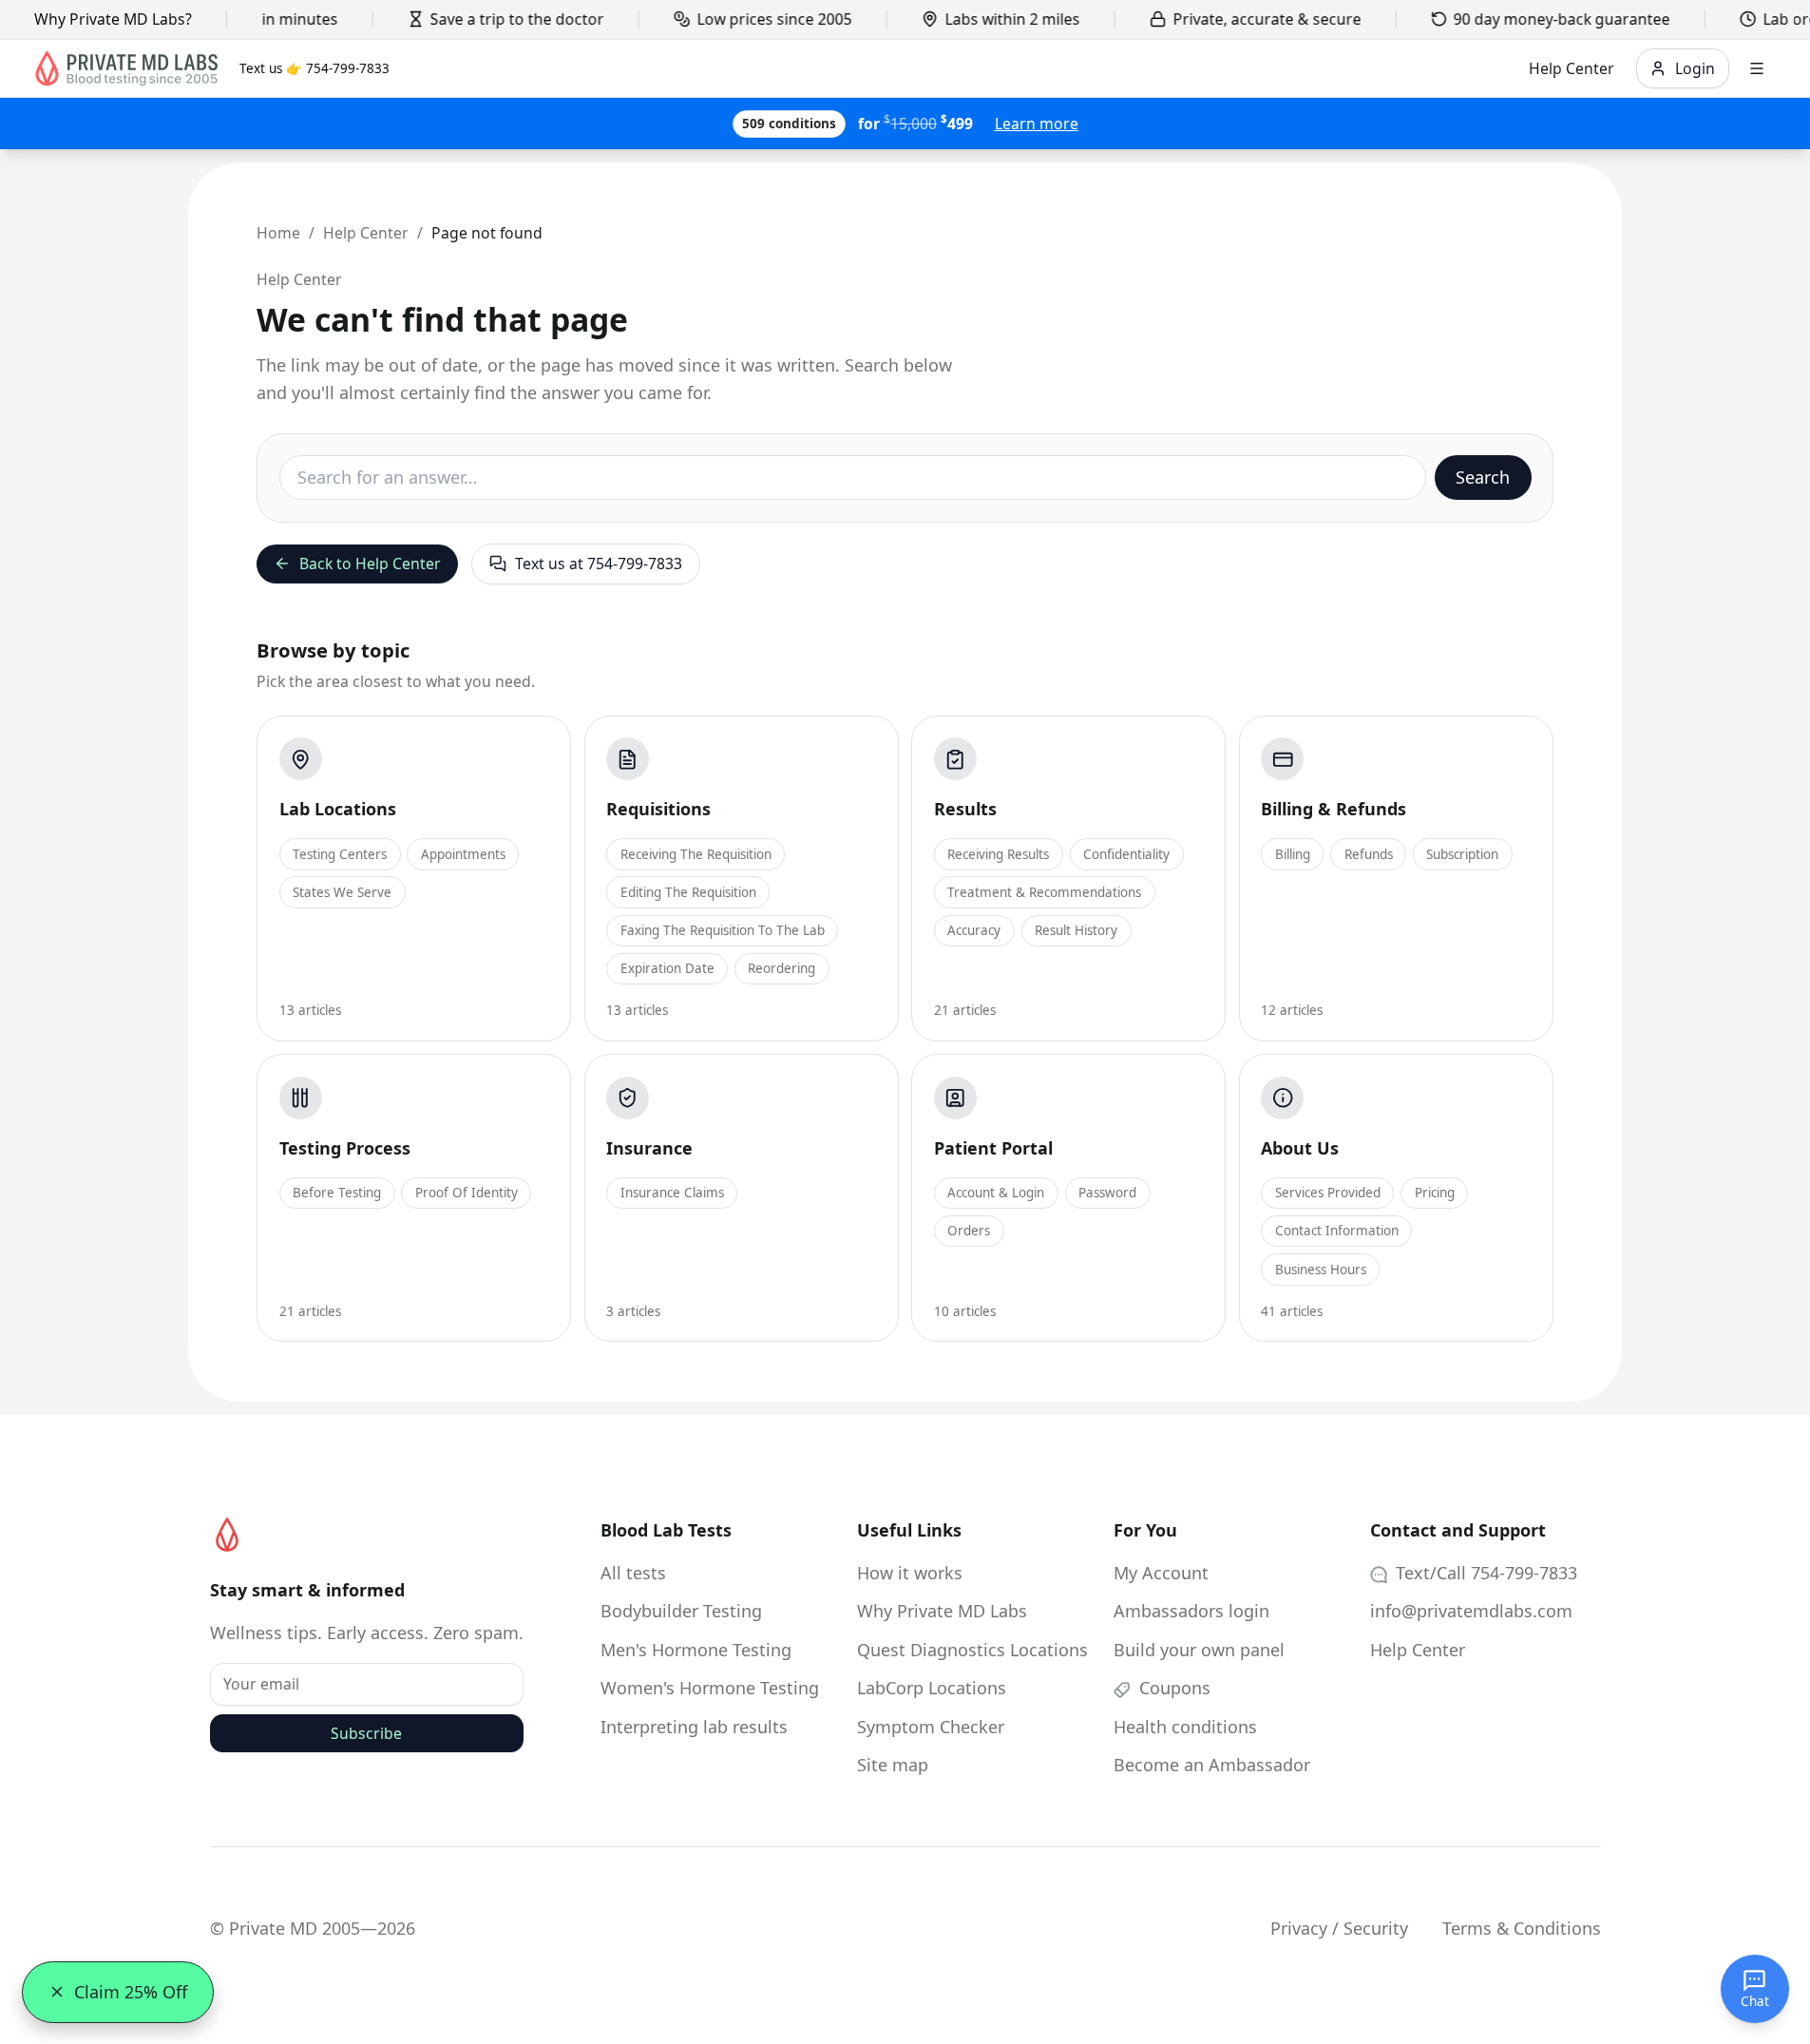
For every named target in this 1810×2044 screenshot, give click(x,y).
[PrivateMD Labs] (227, 1535)
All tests (633, 1573)
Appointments (463, 854)
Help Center (366, 233)
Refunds (1369, 854)
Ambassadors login (1191, 1611)
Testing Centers (340, 854)
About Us (1300, 1148)
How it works (910, 1573)
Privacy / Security (1339, 1928)
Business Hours (1321, 1270)
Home (278, 233)
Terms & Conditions (1522, 1928)
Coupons (1172, 1688)
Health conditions (1185, 1727)
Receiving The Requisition (696, 854)
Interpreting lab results (694, 1727)
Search (1483, 477)
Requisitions (658, 809)
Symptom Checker (931, 1727)
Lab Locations (338, 809)
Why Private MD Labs (942, 1611)
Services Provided (1328, 1193)
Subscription (1462, 854)
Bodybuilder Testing (681, 1611)
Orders (969, 1231)
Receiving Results (998, 854)
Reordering (781, 968)
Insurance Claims (672, 1193)
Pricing (1435, 1193)
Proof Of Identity (467, 1193)
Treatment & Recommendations (1044, 892)
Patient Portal (993, 1148)
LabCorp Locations (932, 1688)
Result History (1076, 930)
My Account (1161, 1573)
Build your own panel (1199, 1650)
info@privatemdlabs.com (1471, 1611)
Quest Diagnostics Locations (972, 1650)
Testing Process (345, 1148)
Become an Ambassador (1212, 1765)
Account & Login (996, 1193)
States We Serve (342, 892)
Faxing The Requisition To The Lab (723, 930)
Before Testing (337, 1193)
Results (965, 809)
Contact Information (1337, 1231)
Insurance (649, 1148)
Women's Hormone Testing (710, 1688)
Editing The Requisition (688, 892)
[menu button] (1757, 69)
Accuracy (974, 930)
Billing (1293, 854)
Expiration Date (667, 968)
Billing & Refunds (1334, 809)
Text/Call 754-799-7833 (1484, 1573)
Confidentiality (1126, 854)
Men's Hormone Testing (696, 1650)
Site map (893, 1765)
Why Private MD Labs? (113, 19)
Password (1107, 1193)
